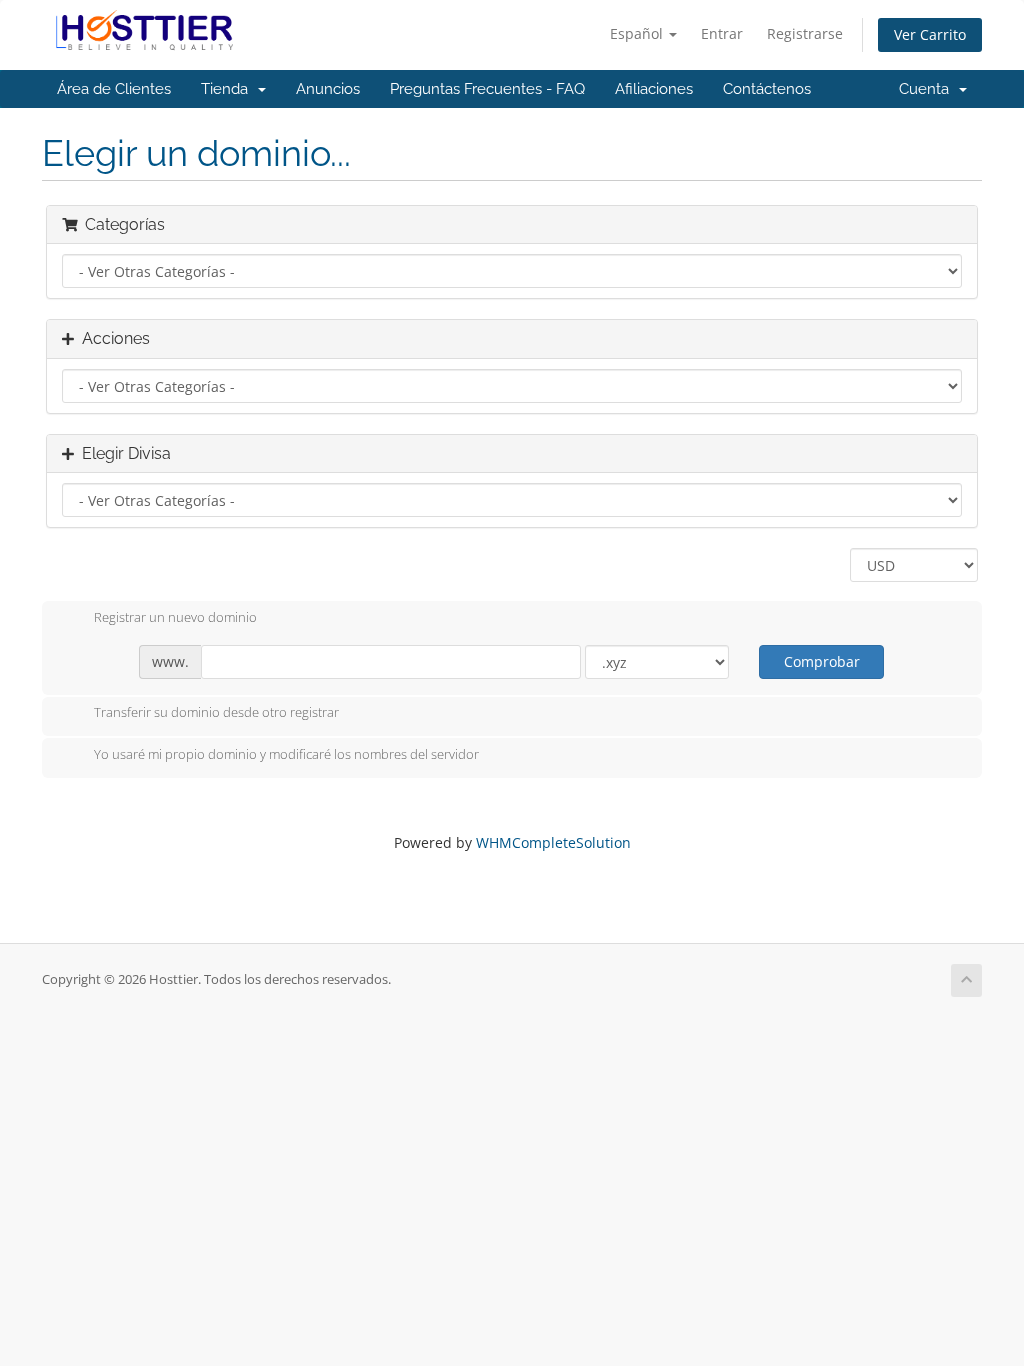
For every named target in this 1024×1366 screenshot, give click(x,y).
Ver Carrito (930, 34)
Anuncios (328, 89)
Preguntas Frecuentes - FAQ (487, 89)
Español (638, 33)
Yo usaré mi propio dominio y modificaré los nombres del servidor (286, 754)
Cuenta (928, 89)
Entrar (722, 33)
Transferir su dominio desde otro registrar (216, 713)
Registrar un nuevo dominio (175, 617)
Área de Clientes (114, 89)
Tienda (228, 89)
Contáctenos (767, 89)
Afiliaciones (654, 89)
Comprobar (822, 661)
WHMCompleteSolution (553, 842)
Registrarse (805, 33)
